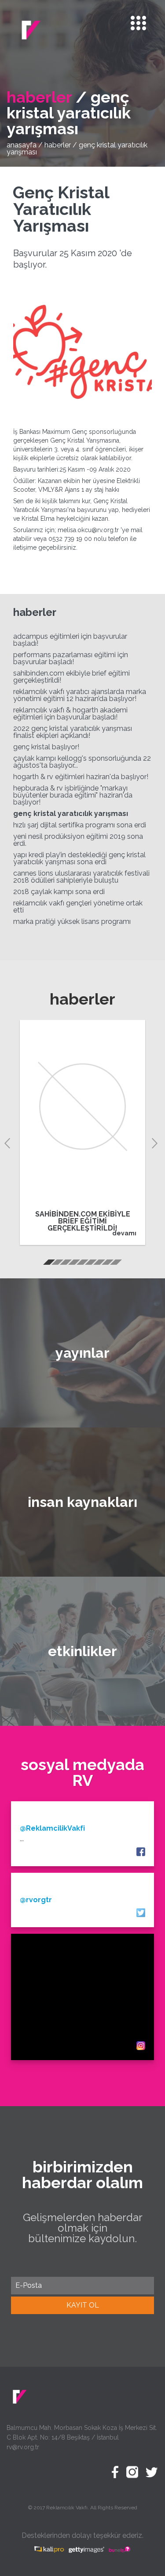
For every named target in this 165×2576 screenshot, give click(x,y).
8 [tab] (107, 1264)
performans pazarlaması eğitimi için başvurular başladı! (71, 658)
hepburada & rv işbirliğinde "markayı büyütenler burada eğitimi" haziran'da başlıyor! (73, 795)
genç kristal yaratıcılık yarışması (71, 814)
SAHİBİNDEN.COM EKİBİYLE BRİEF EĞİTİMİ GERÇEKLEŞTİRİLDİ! (83, 1221)
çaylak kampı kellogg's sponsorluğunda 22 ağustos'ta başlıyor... (82, 762)
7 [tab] (99, 1264)
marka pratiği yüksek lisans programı (72, 921)
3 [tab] (65, 1264)
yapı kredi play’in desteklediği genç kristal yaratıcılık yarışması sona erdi (79, 858)
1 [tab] (48, 1264)
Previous (9, 1142)
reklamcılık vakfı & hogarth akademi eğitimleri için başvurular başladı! (70, 714)
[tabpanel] (82, 1132)
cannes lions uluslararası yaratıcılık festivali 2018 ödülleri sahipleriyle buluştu (81, 877)
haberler (58, 145)
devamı (124, 1233)
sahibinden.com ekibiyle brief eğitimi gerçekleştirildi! (71, 677)
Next (156, 1142)
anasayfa (22, 145)
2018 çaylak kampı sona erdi (59, 892)
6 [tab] (90, 1264)
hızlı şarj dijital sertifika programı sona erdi (80, 825)
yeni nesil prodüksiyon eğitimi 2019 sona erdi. (78, 840)
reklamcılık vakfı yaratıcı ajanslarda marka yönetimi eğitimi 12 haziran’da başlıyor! (80, 695)
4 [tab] (73, 1264)
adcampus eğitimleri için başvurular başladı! (70, 640)
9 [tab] (115, 1264)
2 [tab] (57, 1264)
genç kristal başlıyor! (46, 747)
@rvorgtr (36, 1900)
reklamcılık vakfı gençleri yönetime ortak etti (78, 907)
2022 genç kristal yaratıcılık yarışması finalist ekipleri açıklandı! (73, 732)
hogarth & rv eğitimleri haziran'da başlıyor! (81, 777)
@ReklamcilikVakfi (52, 1828)
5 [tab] (82, 1264)
